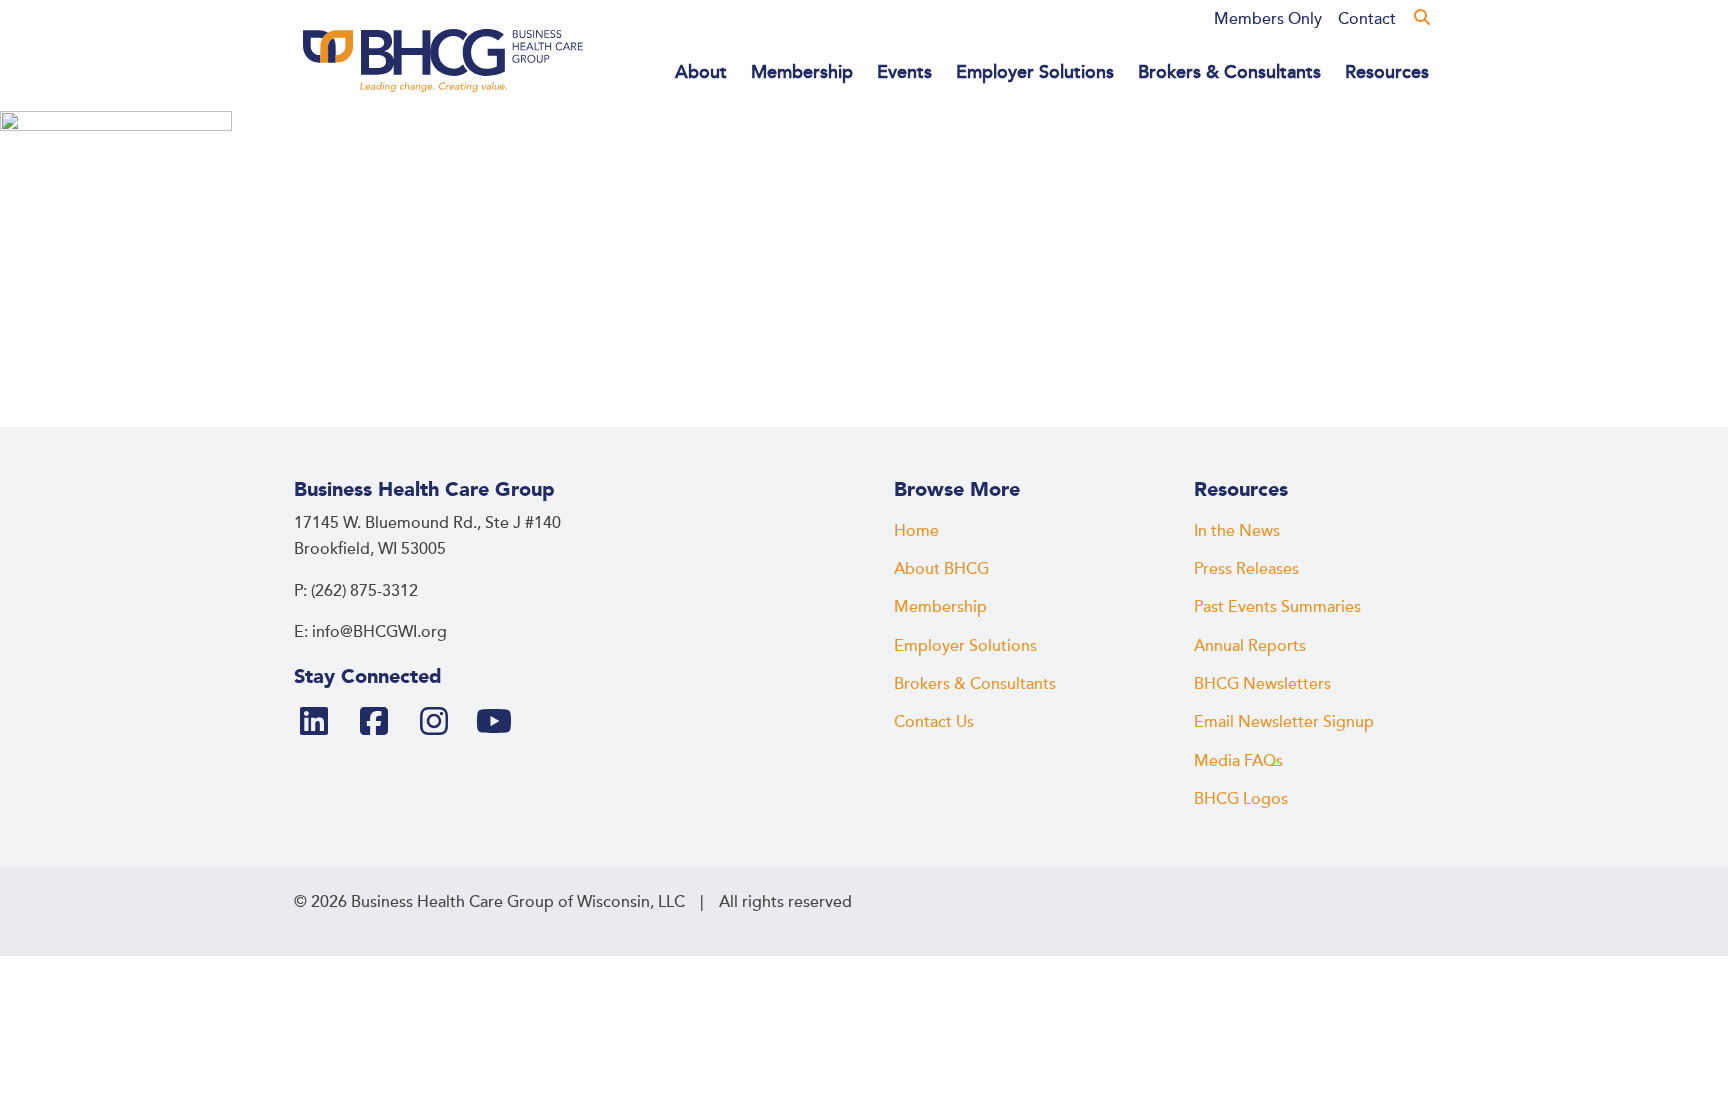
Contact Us (934, 722)
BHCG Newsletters (1262, 684)
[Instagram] (442, 723)
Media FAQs (1238, 761)
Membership (802, 72)
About (701, 72)
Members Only (1268, 19)
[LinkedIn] (322, 723)
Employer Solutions (1035, 72)
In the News (1237, 531)
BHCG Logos (1241, 799)
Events (904, 72)
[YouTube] (502, 723)
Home (916, 531)
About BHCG (941, 569)
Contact (1367, 19)
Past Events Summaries (1277, 607)
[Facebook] (382, 723)
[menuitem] (1268, 19)
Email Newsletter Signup (1284, 722)
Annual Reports (1250, 646)
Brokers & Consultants (1229, 72)
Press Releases (1246, 569)
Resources (1387, 72)
